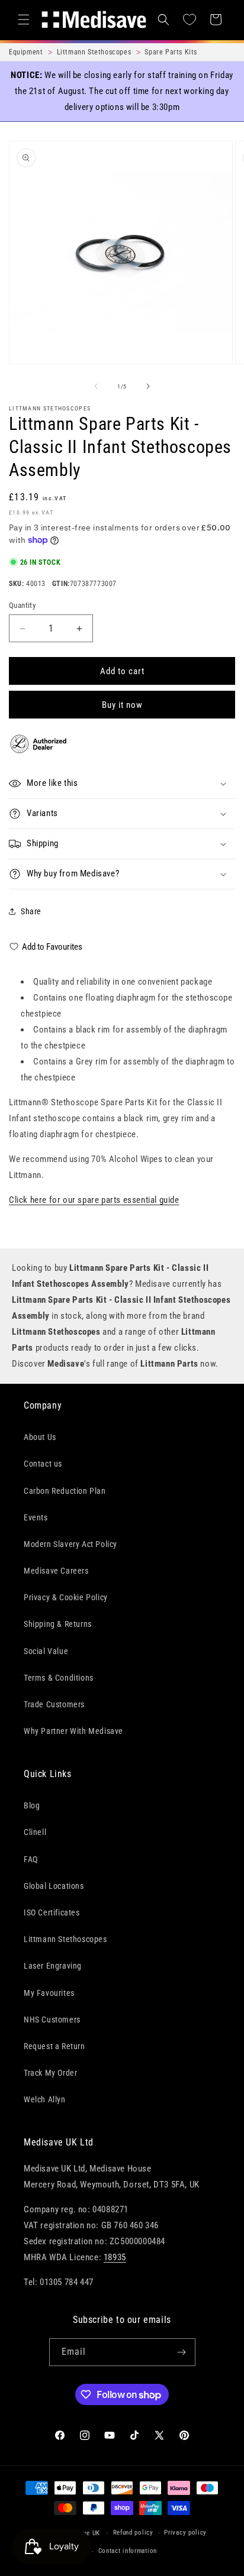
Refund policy (133, 2533)
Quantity (22, 605)
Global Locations (54, 1886)
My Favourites (49, 1993)
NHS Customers (52, 2020)
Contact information (128, 2551)
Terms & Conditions (59, 1678)
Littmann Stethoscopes (50, 408)
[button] (24, 20)
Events (36, 1517)
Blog (32, 1805)
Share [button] (31, 911)
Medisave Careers (56, 1571)
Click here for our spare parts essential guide (94, 1200)
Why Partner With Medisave (73, 1731)
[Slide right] (148, 386)
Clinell (35, 1832)
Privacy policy (185, 2533)
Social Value (46, 1651)
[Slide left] (96, 386)
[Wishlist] (190, 20)
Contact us (43, 1464)
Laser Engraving (53, 1966)
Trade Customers (54, 1704)
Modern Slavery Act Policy (70, 1544)
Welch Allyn (45, 2099)
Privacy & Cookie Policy (66, 1597)
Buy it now (122, 705)
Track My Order (50, 2073)
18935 (115, 2257)
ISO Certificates (52, 1912)
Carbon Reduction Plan (65, 1491)
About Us (40, 1437)
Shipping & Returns (58, 1624)
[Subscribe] (182, 2352)
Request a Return (54, 2046)
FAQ (31, 1859)
